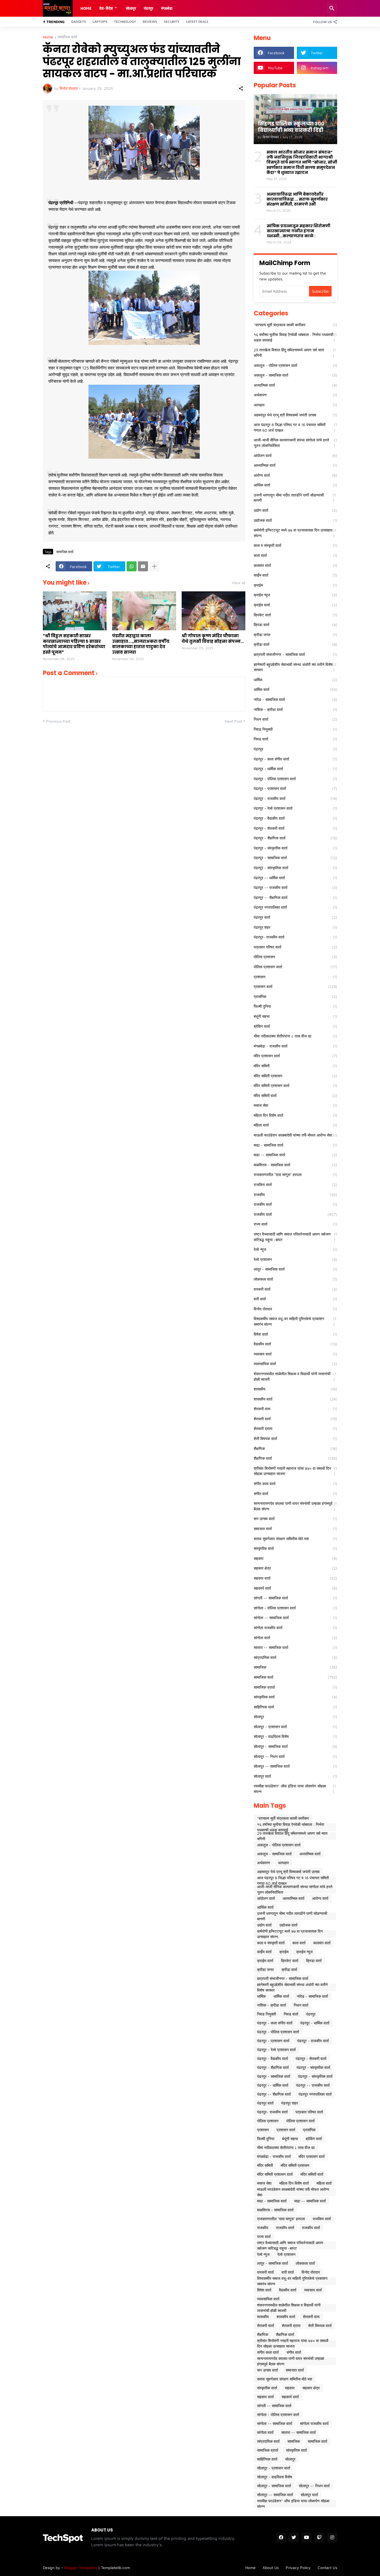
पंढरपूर (149, 8)
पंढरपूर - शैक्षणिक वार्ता (295, 838)
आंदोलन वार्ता (295, 455)
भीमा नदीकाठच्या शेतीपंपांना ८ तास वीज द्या (295, 1036)
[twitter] (294, 2538)
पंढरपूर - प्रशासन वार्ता (295, 788)
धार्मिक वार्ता (295, 689)
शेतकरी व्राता (295, 1428)
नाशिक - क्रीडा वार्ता (295, 709)
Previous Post (58, 721)
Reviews (150, 22)
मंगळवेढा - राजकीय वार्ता (295, 1046)
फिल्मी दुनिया (295, 1006)
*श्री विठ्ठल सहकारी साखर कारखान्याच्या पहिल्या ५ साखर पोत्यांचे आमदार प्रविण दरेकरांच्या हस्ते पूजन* (74, 644)
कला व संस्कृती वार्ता (295, 545)
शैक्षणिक (295, 1448)
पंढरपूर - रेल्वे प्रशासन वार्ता (295, 808)
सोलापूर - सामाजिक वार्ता (295, 1746)
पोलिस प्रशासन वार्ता (295, 967)
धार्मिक (295, 680)
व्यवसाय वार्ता (295, 1354)
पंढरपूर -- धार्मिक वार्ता (295, 878)
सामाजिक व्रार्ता (295, 1687)
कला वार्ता (295, 555)
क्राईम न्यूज (295, 595)
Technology (125, 22)
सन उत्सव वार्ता (295, 1519)
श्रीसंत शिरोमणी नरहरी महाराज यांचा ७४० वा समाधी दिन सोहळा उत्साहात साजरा (295, 1471)
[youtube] (307, 2538)
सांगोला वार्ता (295, 1638)
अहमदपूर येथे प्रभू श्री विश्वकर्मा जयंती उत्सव (295, 415)
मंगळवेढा (167, 8)
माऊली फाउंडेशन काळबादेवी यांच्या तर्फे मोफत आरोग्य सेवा (295, 1135)
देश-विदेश (106, 8)
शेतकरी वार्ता (295, 1419)
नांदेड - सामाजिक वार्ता (295, 699)
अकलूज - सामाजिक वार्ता (295, 375)
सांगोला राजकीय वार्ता (295, 1628)
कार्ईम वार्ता (295, 575)
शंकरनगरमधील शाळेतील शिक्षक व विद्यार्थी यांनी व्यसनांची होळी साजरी (295, 1376)
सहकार (295, 1558)
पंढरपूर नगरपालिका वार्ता (295, 907)
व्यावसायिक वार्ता (295, 1364)
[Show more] (154, 566)
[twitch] (319, 2538)
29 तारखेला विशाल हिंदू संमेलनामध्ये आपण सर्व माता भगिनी (295, 353)
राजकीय (295, 1195)
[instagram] (332, 2538)
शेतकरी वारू (295, 1409)
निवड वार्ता (295, 739)
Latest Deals (197, 22)
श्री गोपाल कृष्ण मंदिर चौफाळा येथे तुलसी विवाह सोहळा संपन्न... (213, 639)
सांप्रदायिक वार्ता (295, 1657)
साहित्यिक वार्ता (295, 1707)
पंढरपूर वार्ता (295, 917)
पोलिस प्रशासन (295, 957)
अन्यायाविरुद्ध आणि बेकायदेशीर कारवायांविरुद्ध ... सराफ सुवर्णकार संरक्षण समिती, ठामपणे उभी (297, 199)
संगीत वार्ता (295, 1494)
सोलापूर (295, 1717)
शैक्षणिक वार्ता (295, 1458)
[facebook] (281, 2538)
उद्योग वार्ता (295, 510)
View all (239, 583)
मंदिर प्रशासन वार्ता (295, 1056)
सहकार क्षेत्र (295, 1568)
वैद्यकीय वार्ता (295, 1344)
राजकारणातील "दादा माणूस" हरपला (295, 1175)
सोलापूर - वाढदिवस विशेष (295, 1736)
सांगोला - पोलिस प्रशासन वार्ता (295, 1608)
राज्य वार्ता (295, 1224)
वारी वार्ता (295, 1299)
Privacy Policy (298, 2568)
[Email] (143, 566)
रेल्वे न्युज (295, 1249)
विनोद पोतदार (295, 1309)
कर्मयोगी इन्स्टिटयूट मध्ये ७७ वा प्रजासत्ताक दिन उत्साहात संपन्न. (295, 533)
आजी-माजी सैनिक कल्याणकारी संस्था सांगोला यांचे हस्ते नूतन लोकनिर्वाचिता (295, 443)
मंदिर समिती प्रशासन (295, 1076)
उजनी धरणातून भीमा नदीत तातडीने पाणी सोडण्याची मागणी (295, 498)
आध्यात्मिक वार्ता (295, 465)
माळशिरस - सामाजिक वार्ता (295, 1165)
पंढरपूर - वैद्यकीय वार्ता (295, 818)
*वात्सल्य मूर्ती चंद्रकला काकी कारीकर (295, 325)
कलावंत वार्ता (295, 565)
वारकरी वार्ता (295, 1289)
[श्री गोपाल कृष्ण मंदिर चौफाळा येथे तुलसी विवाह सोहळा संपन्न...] (214, 611)
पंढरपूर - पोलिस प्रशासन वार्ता (295, 779)
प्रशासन (295, 977)
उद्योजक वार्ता (295, 520)
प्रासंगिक (295, 996)
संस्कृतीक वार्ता (295, 1548)
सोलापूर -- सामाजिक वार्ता (295, 1766)
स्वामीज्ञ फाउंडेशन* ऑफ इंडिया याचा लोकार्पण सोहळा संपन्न (295, 1789)
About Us (271, 2568)
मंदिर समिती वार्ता (295, 1096)
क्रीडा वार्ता (295, 644)
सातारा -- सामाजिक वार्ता (295, 1647)
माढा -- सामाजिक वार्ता (295, 1155)
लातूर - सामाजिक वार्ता (295, 1269)
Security (172, 22)
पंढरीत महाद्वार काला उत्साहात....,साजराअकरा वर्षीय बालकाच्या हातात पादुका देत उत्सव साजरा (141, 644)
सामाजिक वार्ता (67, 37)
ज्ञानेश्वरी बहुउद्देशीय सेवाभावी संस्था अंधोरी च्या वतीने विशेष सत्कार (295, 667)
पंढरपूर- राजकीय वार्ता (295, 937)
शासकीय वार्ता (295, 1399)
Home (86, 8)
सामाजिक (295, 1667)
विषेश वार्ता (295, 1334)
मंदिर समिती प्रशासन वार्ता (295, 1086)
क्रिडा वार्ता (295, 625)
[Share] (241, 88)
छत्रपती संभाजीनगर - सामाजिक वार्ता (295, 654)
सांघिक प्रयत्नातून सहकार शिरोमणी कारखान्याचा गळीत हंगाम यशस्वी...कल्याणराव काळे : (298, 231)
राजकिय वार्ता (295, 1185)
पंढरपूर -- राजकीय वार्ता (295, 887)
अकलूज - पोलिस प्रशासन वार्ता (295, 365)
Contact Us (327, 2568)
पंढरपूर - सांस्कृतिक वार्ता (295, 868)
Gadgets (79, 22)
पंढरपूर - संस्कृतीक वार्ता (295, 848)
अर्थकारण (295, 395)
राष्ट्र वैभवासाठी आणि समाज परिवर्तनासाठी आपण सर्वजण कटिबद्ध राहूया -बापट (295, 1237)
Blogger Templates (81, 2568)
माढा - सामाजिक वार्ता (295, 1145)
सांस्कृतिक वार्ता (295, 1697)
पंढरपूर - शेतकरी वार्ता (295, 828)
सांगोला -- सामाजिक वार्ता (295, 1618)
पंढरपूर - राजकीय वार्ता (295, 798)
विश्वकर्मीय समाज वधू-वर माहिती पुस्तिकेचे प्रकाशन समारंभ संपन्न (295, 1321)
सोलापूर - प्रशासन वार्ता (295, 1727)
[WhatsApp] (132, 566)
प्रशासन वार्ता (295, 986)
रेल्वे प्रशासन (295, 1259)
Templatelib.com (115, 2568)
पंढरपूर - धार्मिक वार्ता (295, 769)
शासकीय (295, 1389)
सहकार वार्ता (295, 1578)
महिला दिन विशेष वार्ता (295, 1115)
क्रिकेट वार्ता (295, 615)
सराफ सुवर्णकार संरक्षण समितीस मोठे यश (295, 1539)
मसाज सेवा (295, 1105)
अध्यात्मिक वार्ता (295, 385)
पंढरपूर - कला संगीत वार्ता (295, 759)
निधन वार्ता (295, 719)
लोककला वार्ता (295, 1279)
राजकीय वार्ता (295, 1204)
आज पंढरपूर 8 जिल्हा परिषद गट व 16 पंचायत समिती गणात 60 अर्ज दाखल (295, 427)
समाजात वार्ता (295, 1529)
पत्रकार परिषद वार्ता (295, 947)
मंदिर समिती (295, 1066)
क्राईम (295, 585)
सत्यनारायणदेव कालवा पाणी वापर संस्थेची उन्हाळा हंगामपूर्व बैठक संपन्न (295, 1506)
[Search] (332, 8)
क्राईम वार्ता (295, 605)
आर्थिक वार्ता (295, 485)
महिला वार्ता (295, 1125)
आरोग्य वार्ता (295, 475)
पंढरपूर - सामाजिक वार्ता (295, 858)
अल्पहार (295, 405)
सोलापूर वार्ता (295, 1776)
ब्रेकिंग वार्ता (295, 1026)
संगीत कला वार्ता (295, 1484)
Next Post (233, 721)
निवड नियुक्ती (295, 729)
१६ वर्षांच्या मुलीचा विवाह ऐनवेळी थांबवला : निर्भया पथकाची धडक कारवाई (295, 337)
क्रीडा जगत (295, 635)
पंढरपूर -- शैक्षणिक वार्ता (295, 897)
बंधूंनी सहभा (295, 1016)
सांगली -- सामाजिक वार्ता (295, 1598)
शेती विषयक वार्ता (295, 1438)
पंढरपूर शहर (295, 927)
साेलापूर (131, 8)
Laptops (100, 22)
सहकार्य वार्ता (295, 1588)
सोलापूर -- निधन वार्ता (295, 1756)
